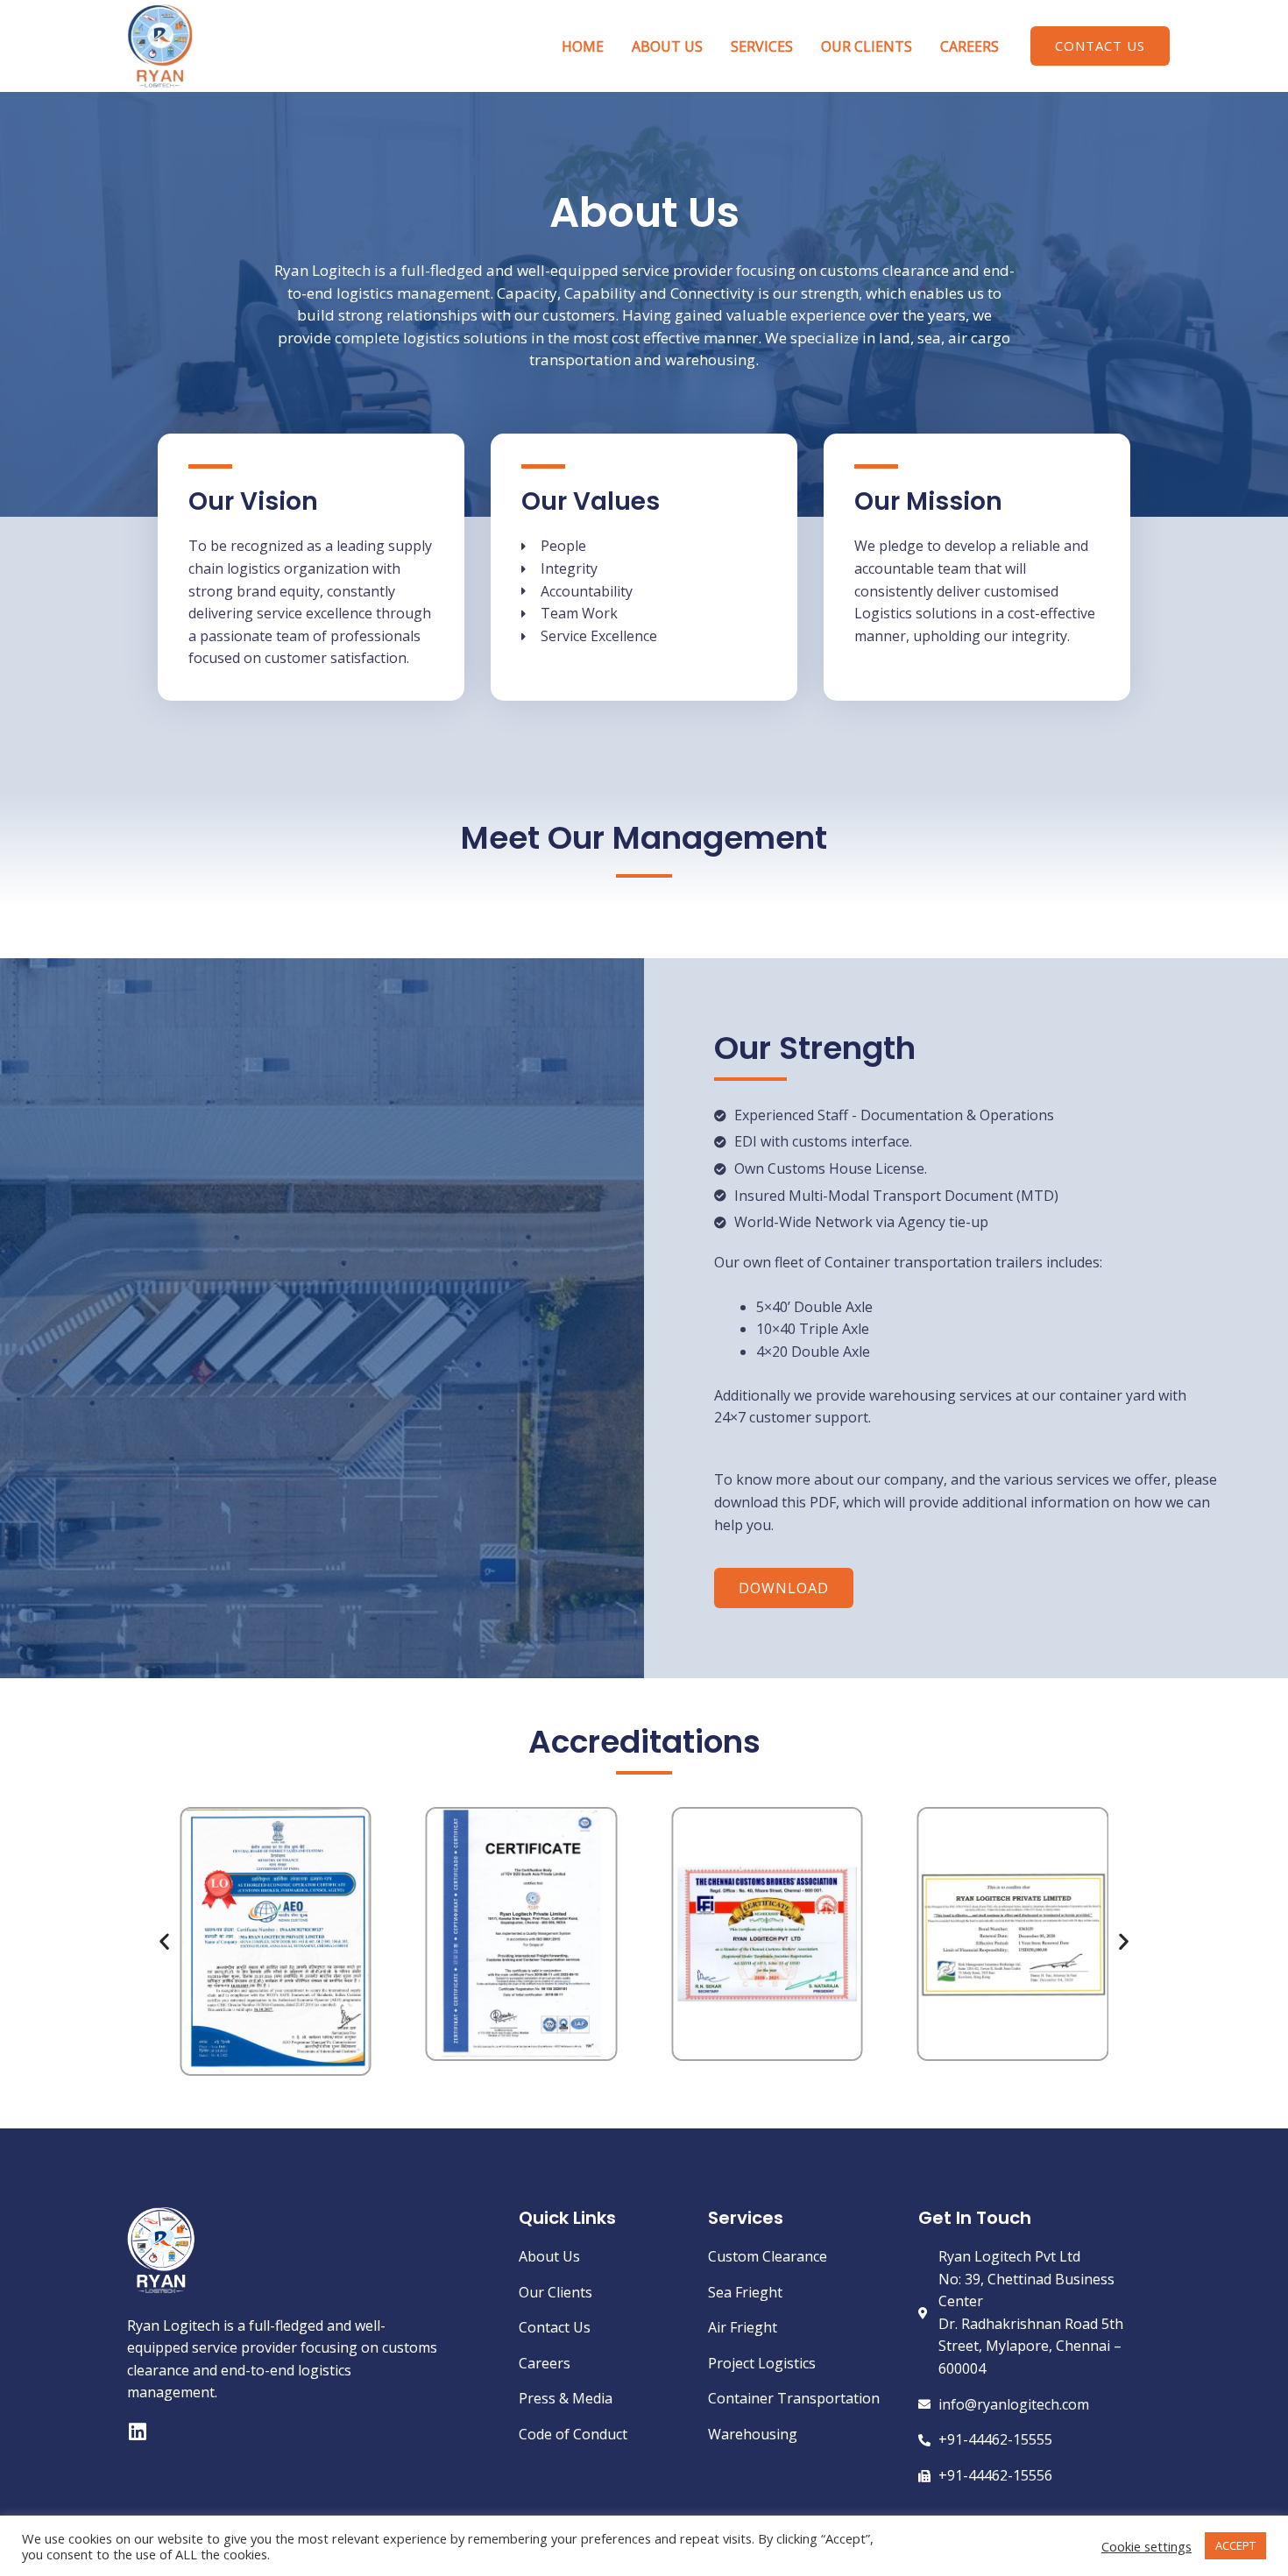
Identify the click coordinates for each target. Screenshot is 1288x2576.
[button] (1100, 46)
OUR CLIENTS (867, 46)
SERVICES (762, 46)
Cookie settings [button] (1146, 2546)
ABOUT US (667, 46)
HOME (583, 46)
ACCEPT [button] (1235, 2545)
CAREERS (970, 46)
